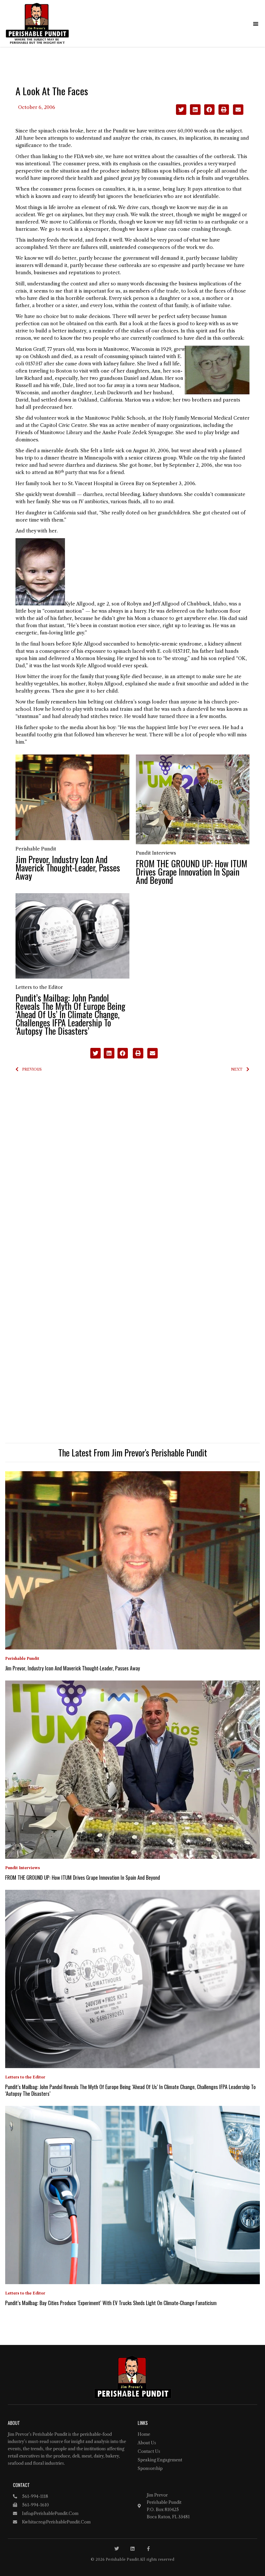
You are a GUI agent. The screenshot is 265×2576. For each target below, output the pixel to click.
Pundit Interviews (156, 853)
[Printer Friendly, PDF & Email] (231, 113)
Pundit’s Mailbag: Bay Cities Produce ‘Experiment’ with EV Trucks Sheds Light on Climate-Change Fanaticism (111, 2303)
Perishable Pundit (36, 849)
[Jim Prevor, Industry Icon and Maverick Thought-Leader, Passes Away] (72, 797)
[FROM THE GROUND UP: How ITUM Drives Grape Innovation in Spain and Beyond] (193, 799)
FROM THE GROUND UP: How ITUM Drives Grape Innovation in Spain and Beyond (192, 872)
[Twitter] (117, 2549)
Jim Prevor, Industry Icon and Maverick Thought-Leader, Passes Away (68, 867)
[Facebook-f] (148, 2549)
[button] (256, 23)
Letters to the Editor (39, 987)
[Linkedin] (132, 2549)
